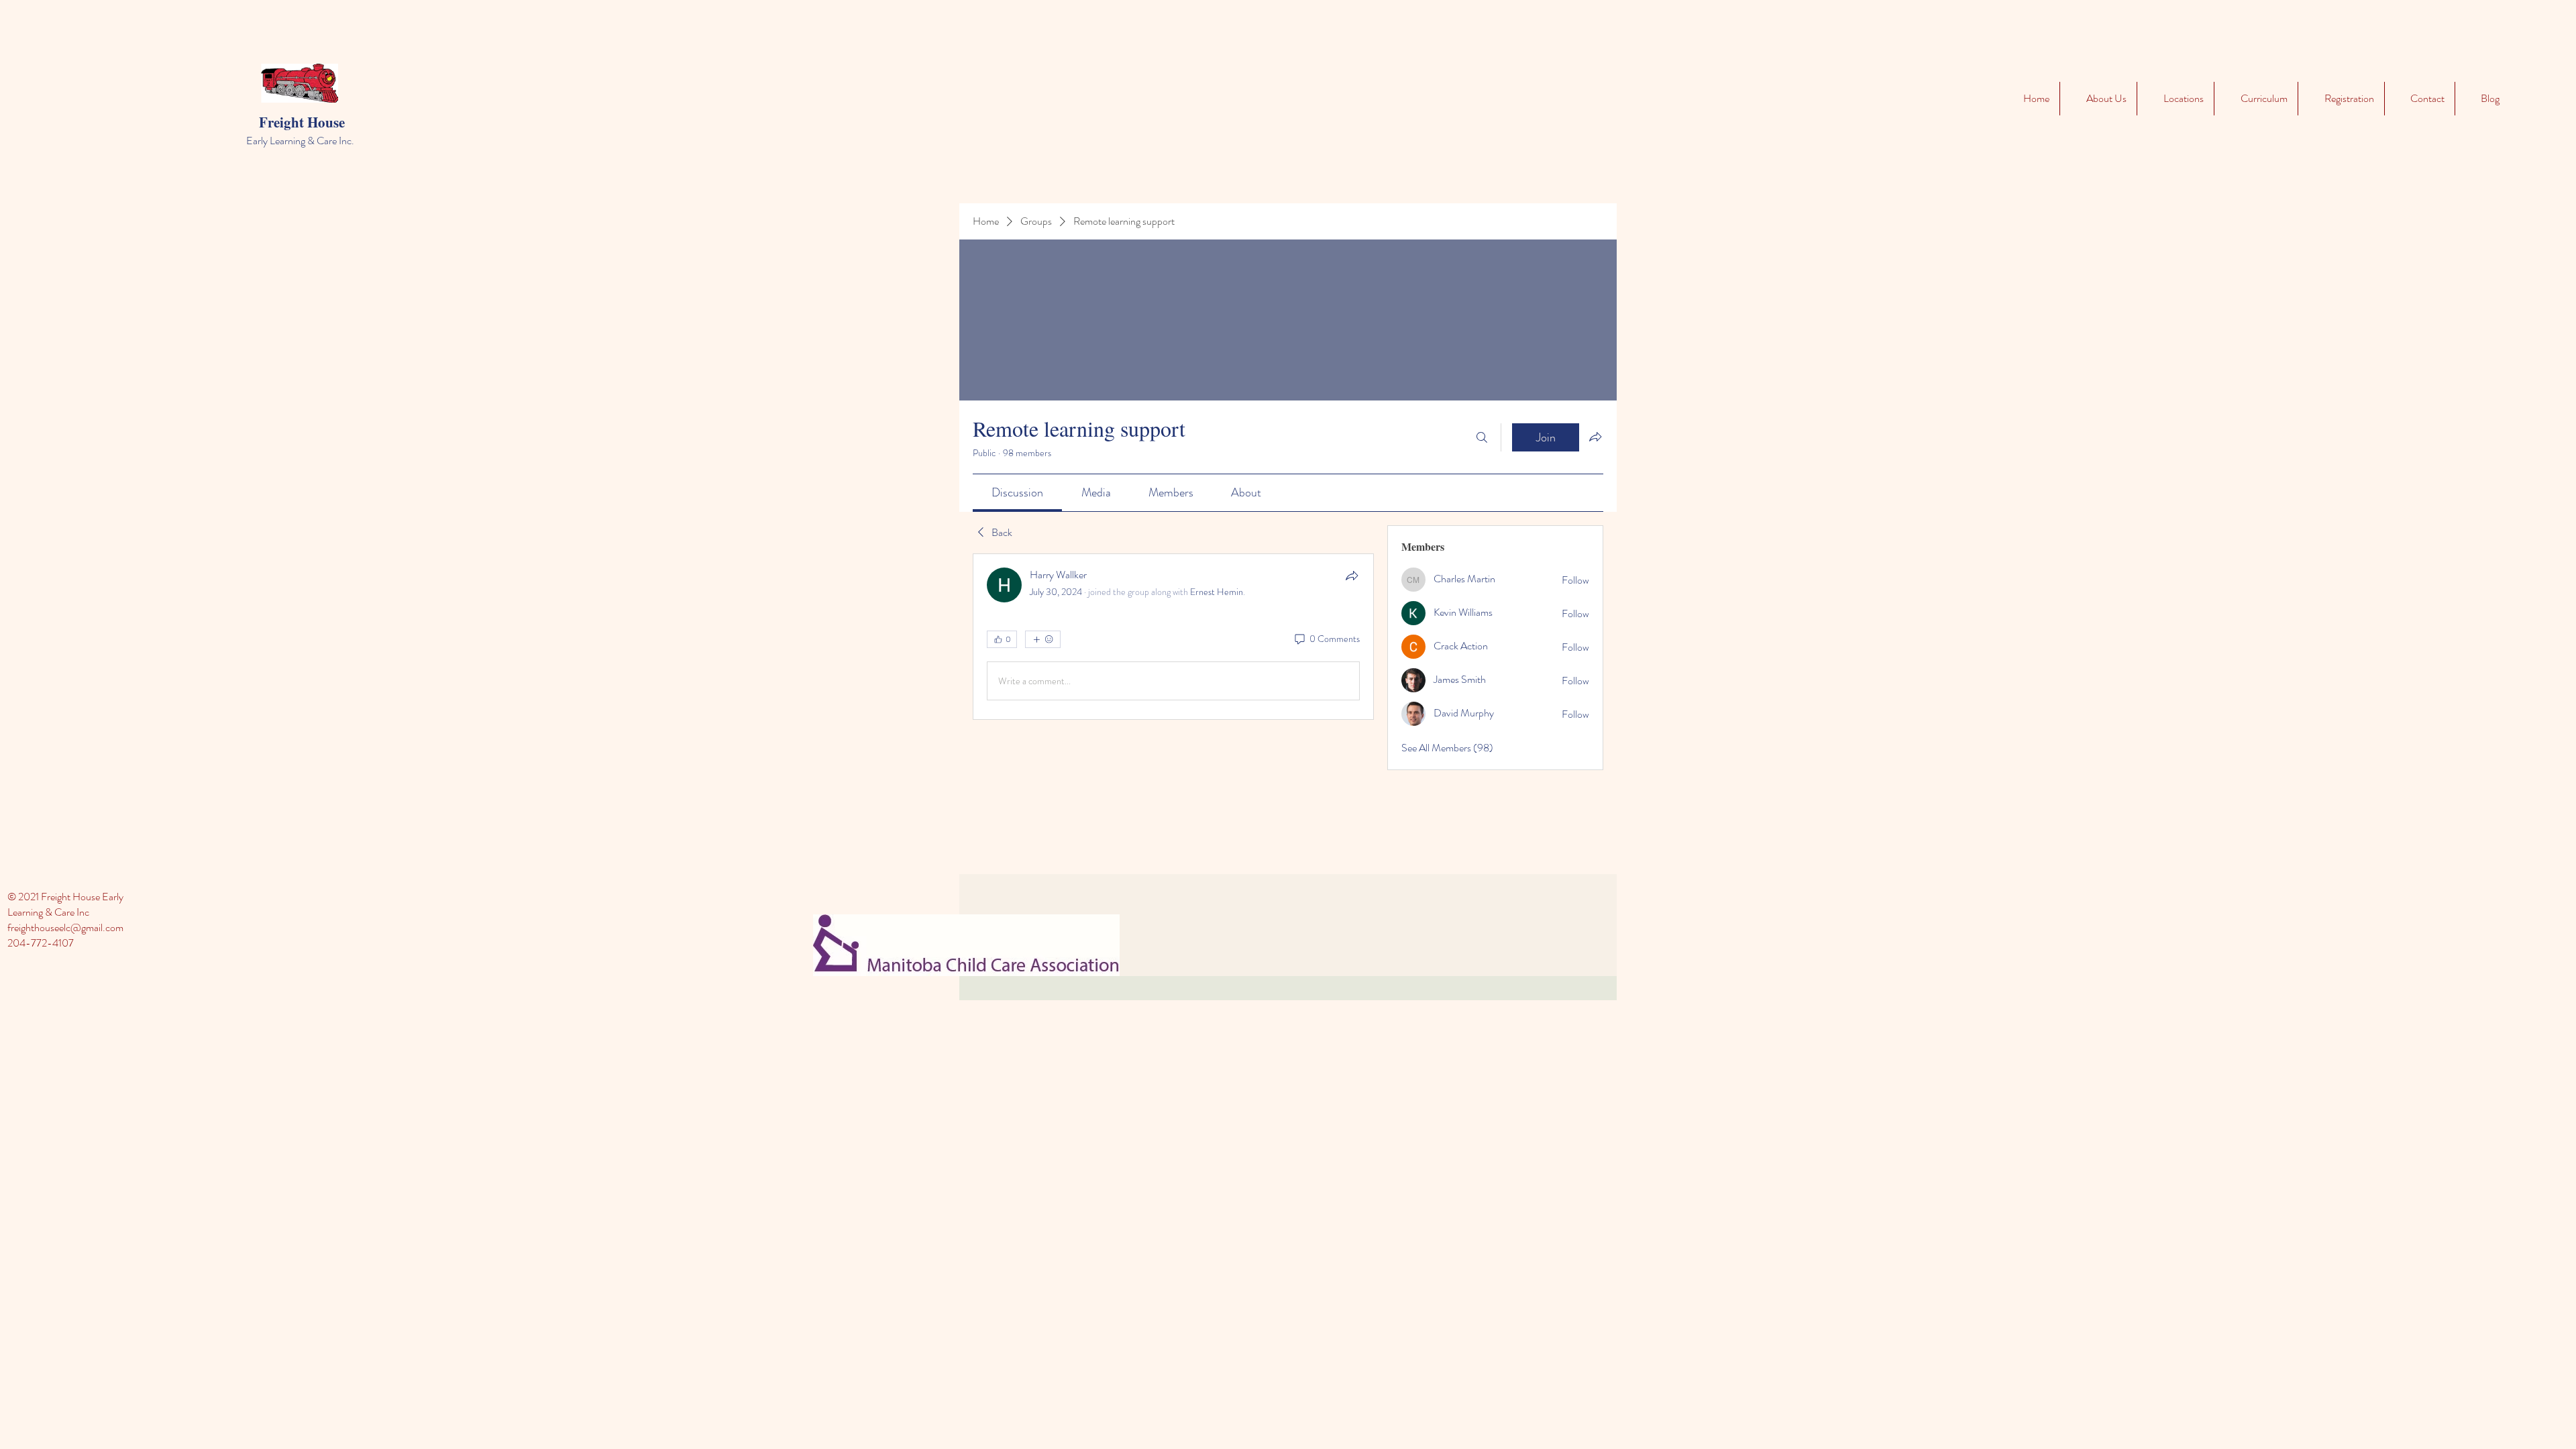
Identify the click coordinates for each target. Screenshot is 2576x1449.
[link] (1017, 492)
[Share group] (1595, 437)
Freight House (302, 122)
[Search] (1482, 437)
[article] (1173, 637)
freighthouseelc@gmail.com (65, 927)
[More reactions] (1043, 639)
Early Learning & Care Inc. (300, 141)
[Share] (1352, 576)
